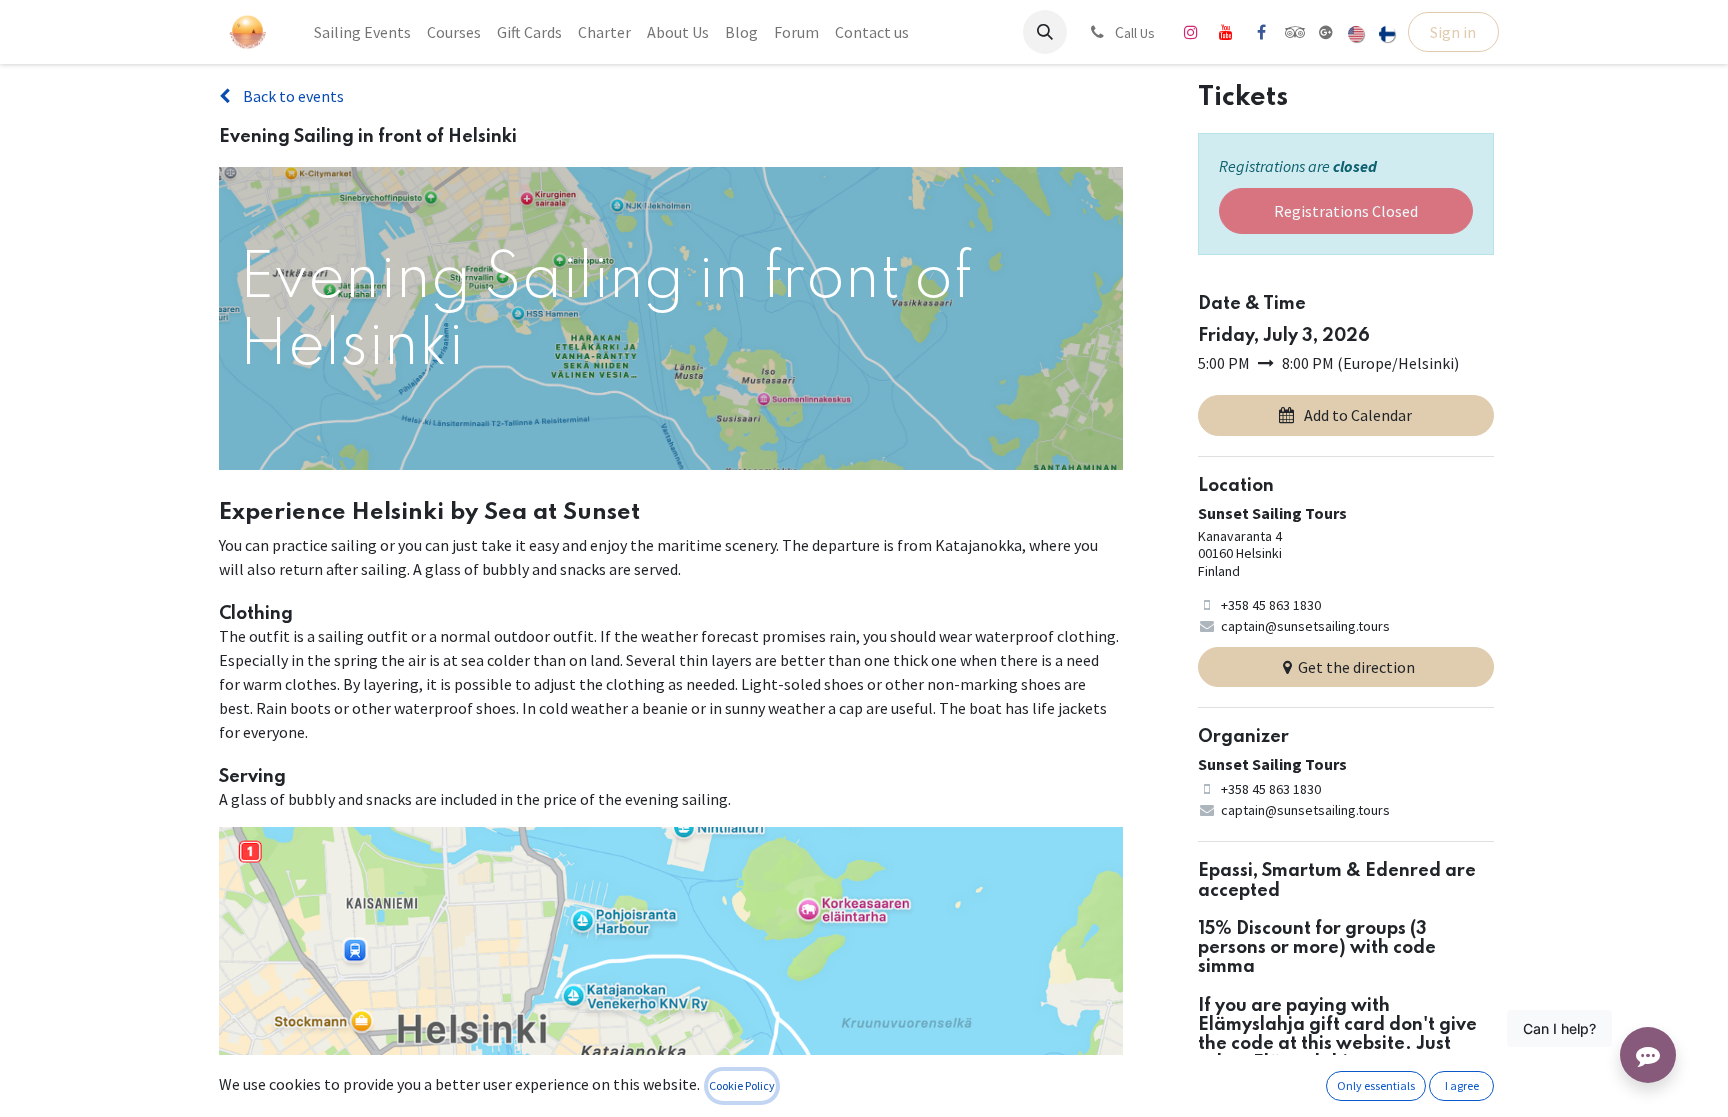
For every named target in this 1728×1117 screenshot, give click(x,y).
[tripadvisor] (1295, 32)
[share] (1326, 32)
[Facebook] (1261, 32)
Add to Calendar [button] (1358, 415)
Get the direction (1356, 667)
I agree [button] (1462, 1085)
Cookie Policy (742, 1085)
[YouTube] (1226, 32)
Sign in (1453, 32)
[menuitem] (362, 32)
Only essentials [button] (1376, 1085)
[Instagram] (1191, 32)
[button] (1045, 32)
